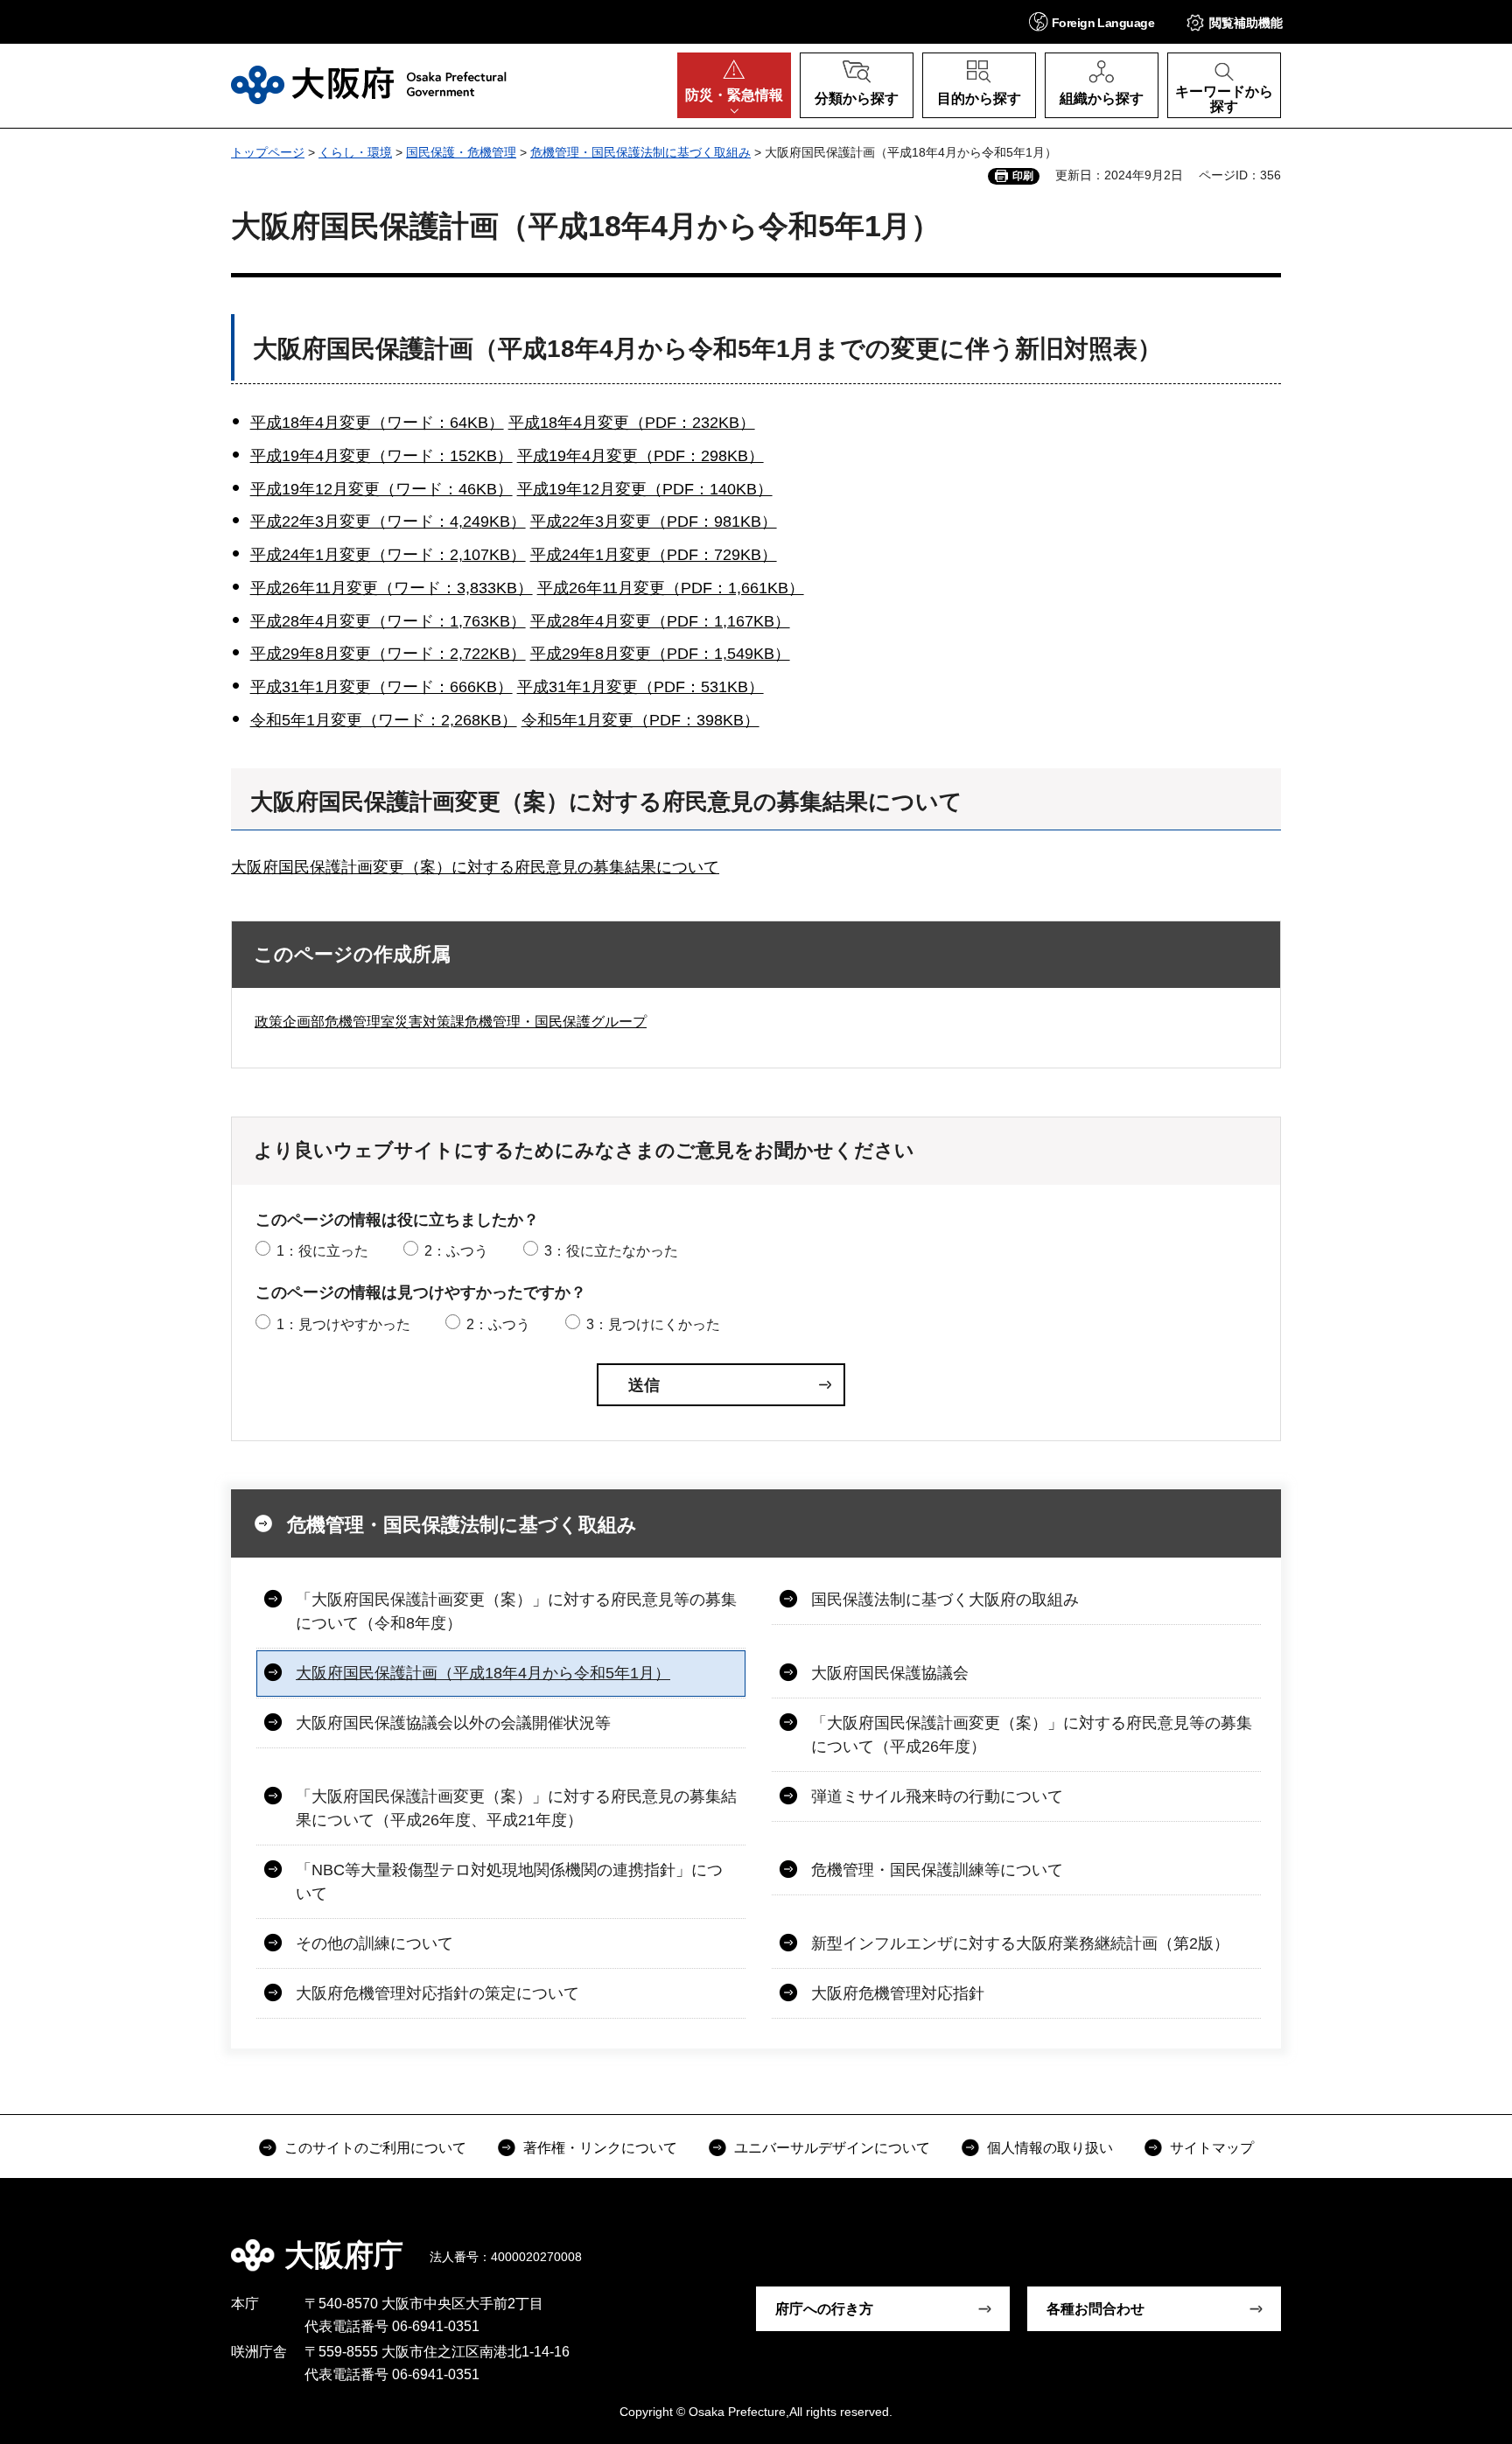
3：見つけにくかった (653, 1324)
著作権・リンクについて (600, 2148)
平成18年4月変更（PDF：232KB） (632, 423)
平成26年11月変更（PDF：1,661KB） (671, 588)
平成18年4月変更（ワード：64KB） (377, 423)
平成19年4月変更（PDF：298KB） (640, 456)
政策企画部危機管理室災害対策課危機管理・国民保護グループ (451, 1022)
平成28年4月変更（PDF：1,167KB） (660, 621)
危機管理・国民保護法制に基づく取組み (640, 152)
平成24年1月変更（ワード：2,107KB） (388, 555)
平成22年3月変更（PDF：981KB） (654, 522)
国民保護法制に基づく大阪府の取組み (945, 1600)
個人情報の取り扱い (1050, 2148)
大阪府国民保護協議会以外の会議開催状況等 (453, 1723)
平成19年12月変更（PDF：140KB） (645, 489)
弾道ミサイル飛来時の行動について (937, 1796)
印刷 (1023, 176)
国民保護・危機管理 (461, 152)
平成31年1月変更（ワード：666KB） (381, 687)
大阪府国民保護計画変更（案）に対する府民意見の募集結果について (475, 867)
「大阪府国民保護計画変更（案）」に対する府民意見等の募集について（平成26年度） (1032, 1735)
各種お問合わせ (1095, 2309)
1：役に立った (322, 1251)
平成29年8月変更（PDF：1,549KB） (660, 654)
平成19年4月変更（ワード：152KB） (381, 456)
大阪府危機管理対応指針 (898, 1993)
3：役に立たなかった (611, 1251)
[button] (1092, 21)
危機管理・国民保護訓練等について (937, 1870)
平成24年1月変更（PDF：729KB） (654, 555)
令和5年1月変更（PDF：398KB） (640, 720)
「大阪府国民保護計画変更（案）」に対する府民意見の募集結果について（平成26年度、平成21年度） (516, 1808)
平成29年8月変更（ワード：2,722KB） (388, 654)
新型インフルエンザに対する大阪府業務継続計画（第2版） (1020, 1943)
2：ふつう (456, 1251)
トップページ (268, 152)
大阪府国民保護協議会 (890, 1673)
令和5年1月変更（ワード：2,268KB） (384, 720)
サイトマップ (1212, 2148)
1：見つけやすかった (343, 1324)
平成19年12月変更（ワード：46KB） (381, 489)
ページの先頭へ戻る (1290, 2243)
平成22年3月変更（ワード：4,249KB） (388, 522)
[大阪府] (369, 85)
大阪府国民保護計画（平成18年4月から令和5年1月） (483, 1673)
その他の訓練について (374, 1943)
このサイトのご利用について (375, 2148)
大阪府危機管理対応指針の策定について (437, 1993)
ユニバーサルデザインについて (832, 2148)
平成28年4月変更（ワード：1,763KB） (388, 621)
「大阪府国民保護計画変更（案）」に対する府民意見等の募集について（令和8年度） (516, 1611)
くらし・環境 (355, 152)
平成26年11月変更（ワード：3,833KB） (392, 588)
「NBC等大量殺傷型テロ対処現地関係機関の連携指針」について (509, 1882)
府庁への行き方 (824, 2309)
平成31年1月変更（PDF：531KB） (640, 687)
